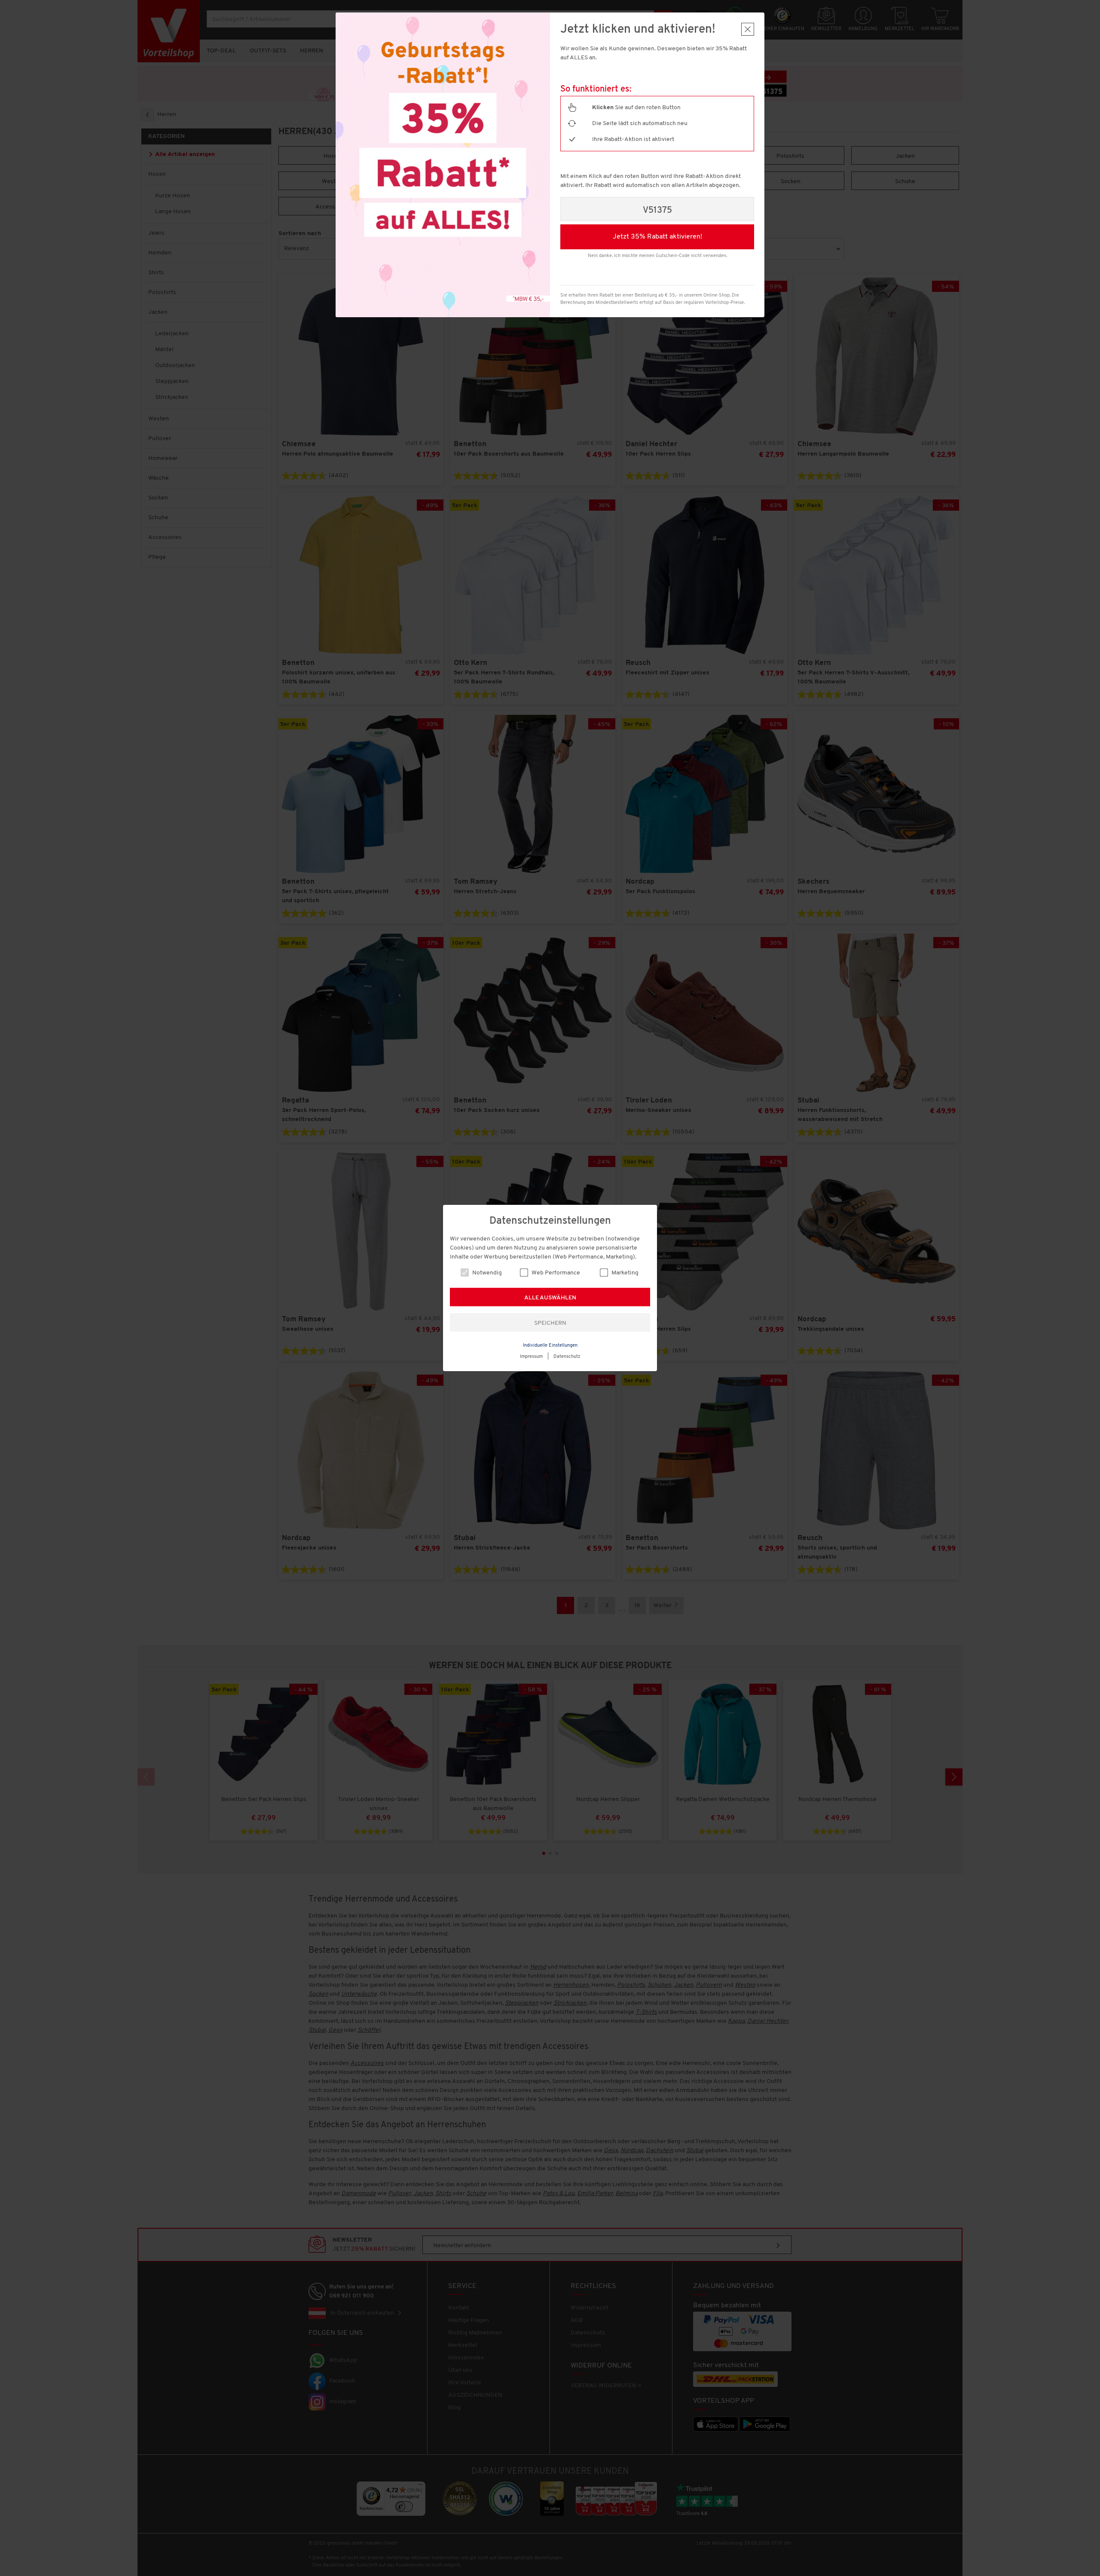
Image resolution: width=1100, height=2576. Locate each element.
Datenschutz (567, 1357)
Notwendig (486, 1273)
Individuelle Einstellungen (550, 1346)
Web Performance (555, 1273)
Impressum (531, 1357)
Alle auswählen (550, 1298)
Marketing (624, 1273)
